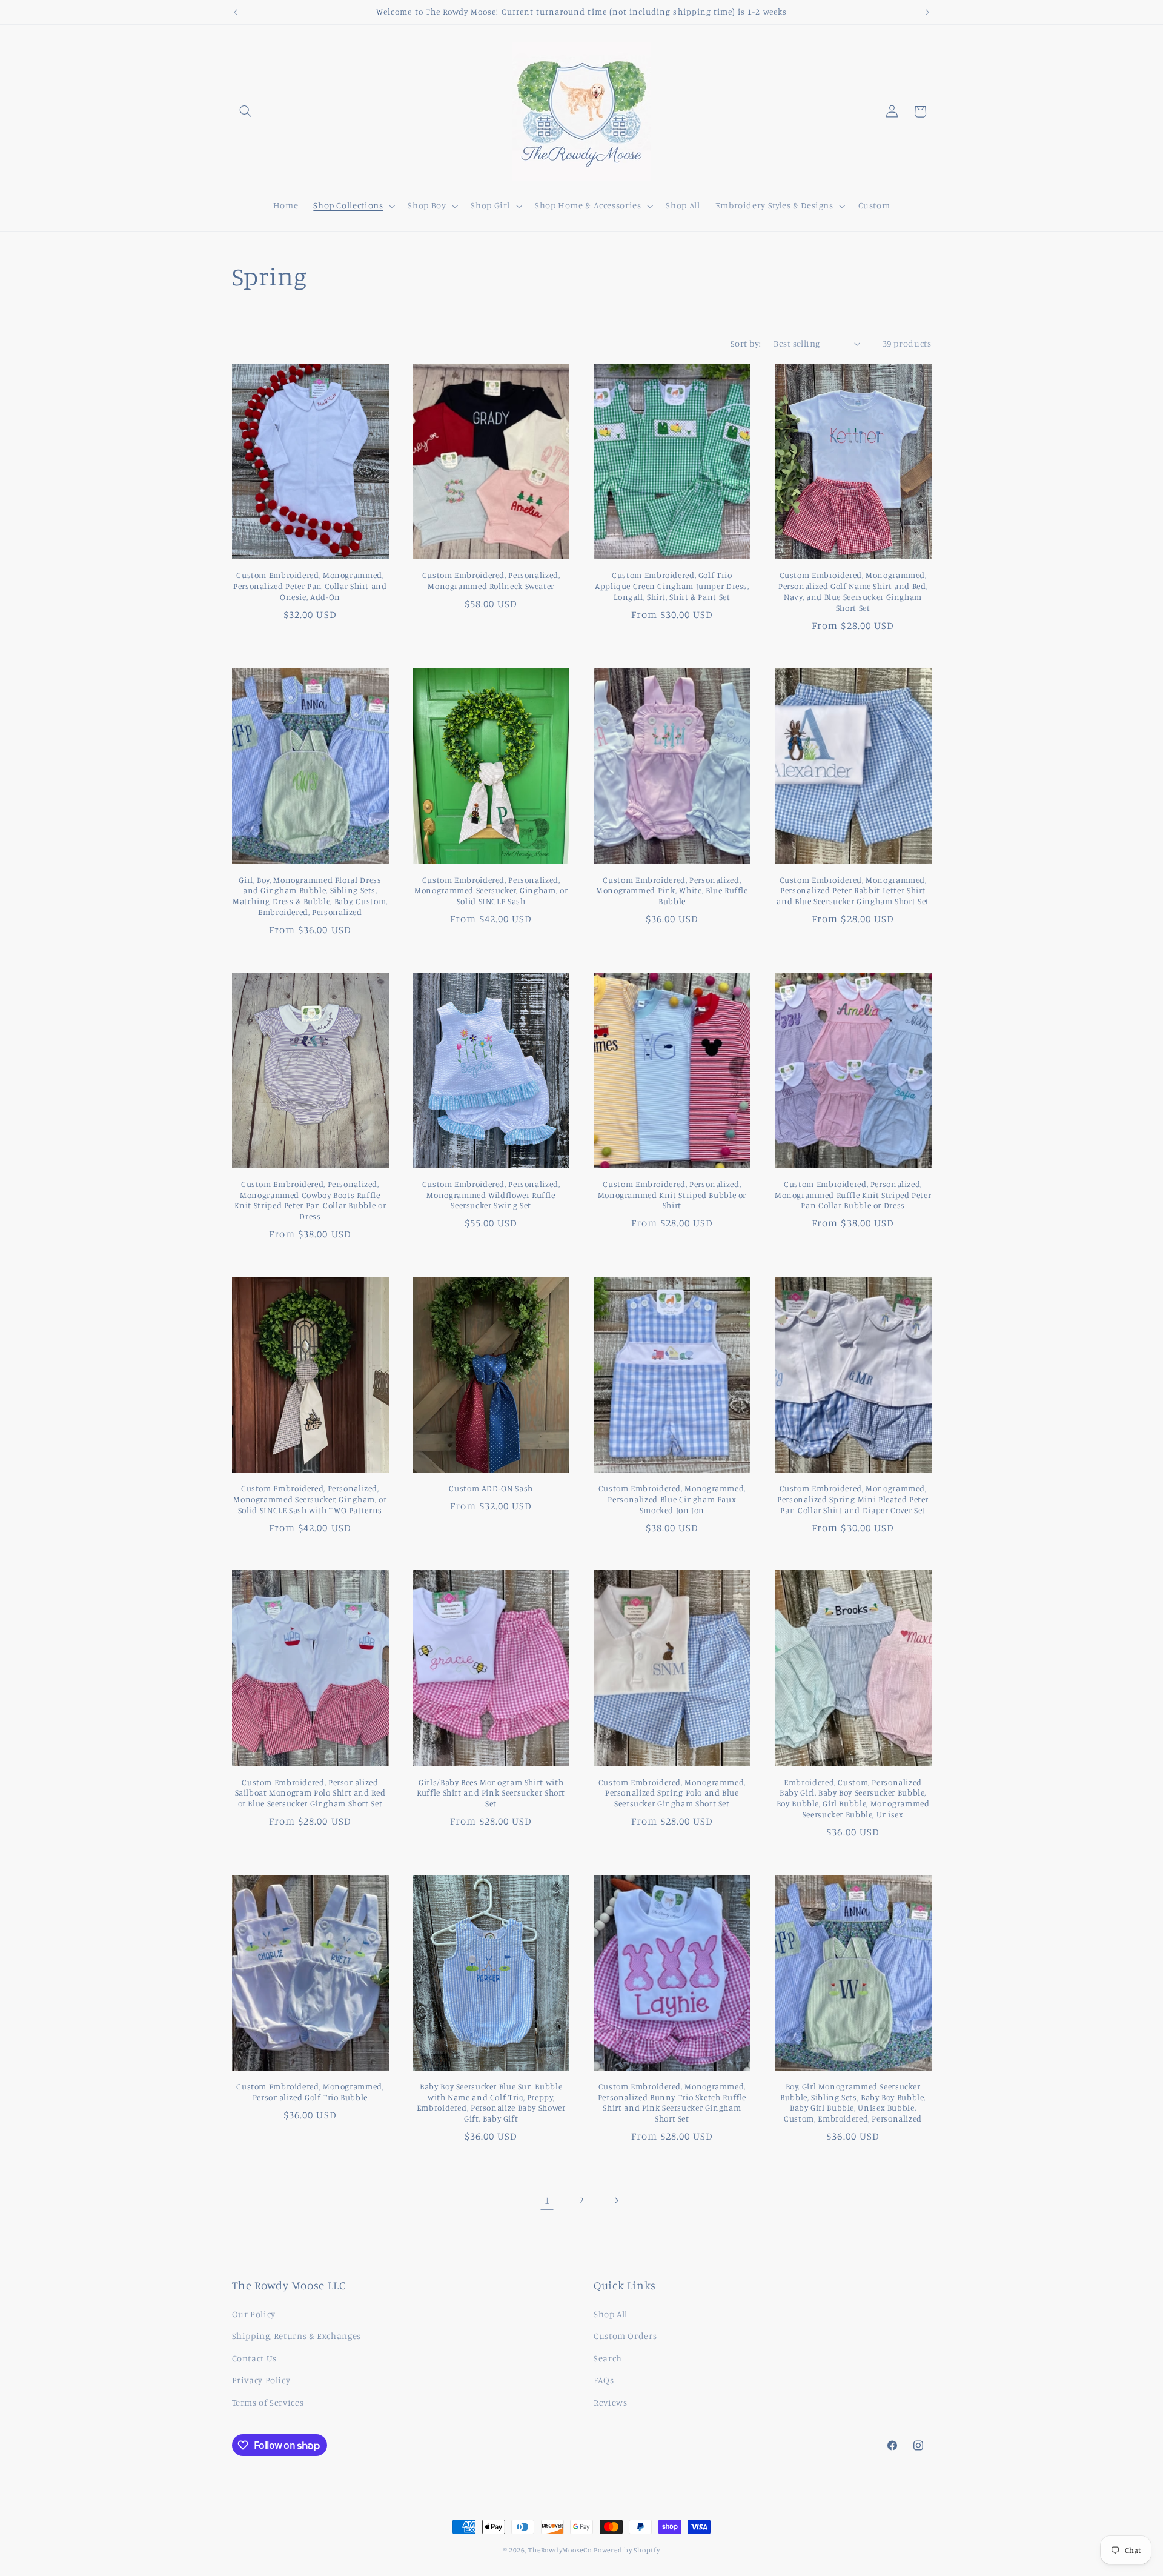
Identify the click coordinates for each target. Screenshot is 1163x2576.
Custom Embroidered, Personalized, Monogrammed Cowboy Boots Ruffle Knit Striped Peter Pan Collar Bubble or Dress (310, 1200)
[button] (246, 111)
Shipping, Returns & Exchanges (297, 2336)
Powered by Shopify (627, 2550)
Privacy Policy (261, 2380)
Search (608, 2358)
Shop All (611, 2314)
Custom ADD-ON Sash (491, 1488)
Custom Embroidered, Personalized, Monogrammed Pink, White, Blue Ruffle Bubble (672, 891)
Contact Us (254, 2358)
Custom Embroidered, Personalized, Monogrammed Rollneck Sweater (491, 581)
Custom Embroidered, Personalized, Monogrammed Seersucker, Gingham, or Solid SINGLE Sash (491, 891)
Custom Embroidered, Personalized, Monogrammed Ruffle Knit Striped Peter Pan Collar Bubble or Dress (853, 1195)
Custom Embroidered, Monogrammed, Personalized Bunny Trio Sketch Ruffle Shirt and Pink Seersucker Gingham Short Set (672, 2102)
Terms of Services (268, 2402)
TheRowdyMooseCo (560, 2550)
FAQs (604, 2380)
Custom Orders (625, 2336)
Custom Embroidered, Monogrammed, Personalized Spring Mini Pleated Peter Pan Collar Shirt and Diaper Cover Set (853, 1499)
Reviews (610, 2402)
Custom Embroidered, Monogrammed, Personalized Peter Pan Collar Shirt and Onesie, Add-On (310, 586)
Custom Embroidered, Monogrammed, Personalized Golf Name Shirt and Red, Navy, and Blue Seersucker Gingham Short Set (853, 591)
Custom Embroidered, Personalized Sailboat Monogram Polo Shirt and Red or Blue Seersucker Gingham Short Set (310, 1793)
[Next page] (616, 2200)
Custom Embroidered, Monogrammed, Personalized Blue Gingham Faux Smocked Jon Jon (672, 1499)
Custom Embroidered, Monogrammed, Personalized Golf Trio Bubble (310, 2092)
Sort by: (746, 343)
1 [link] (547, 2200)
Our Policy (254, 2314)
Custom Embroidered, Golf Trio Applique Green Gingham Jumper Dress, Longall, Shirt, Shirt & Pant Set (672, 586)
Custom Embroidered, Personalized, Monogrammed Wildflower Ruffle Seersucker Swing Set (491, 1195)
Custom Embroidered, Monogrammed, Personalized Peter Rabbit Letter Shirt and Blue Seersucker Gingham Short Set (853, 891)
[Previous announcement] (236, 12)
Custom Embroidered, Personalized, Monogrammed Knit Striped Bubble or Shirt (672, 1195)
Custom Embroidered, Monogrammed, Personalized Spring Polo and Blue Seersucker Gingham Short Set (672, 1793)
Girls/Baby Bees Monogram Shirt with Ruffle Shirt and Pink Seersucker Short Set (491, 1793)
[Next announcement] (927, 12)
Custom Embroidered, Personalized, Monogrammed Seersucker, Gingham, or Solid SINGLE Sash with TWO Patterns (310, 1499)
